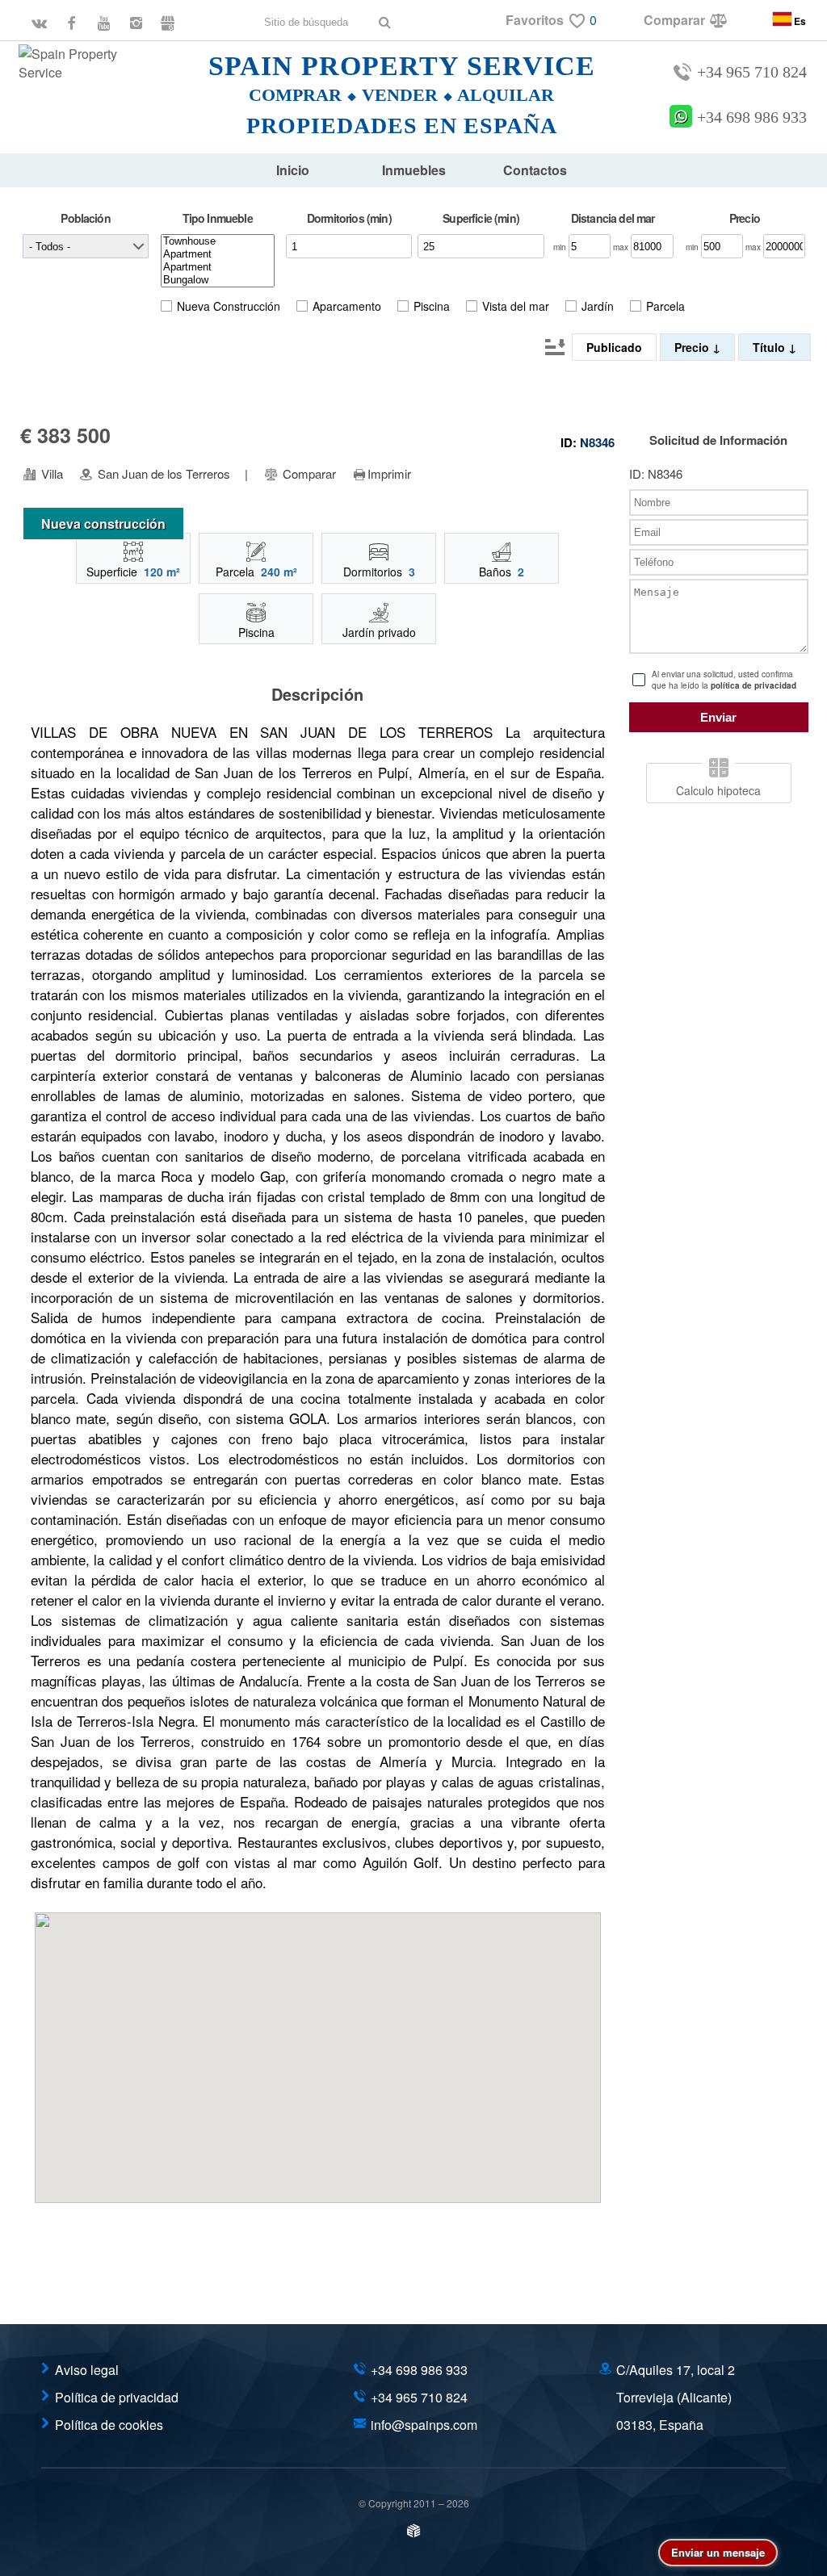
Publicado (614, 347)
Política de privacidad (117, 2397)
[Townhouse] (218, 241)
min (561, 247)
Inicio (293, 170)
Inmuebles (414, 170)
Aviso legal (87, 2370)
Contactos (535, 170)
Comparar (308, 474)
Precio (693, 347)
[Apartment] (218, 254)
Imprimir (389, 474)
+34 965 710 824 (752, 72)
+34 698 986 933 (752, 117)
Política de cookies (109, 2425)
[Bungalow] (218, 280)
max (622, 247)
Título (770, 347)
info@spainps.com (424, 2425)
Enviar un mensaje (718, 2552)
